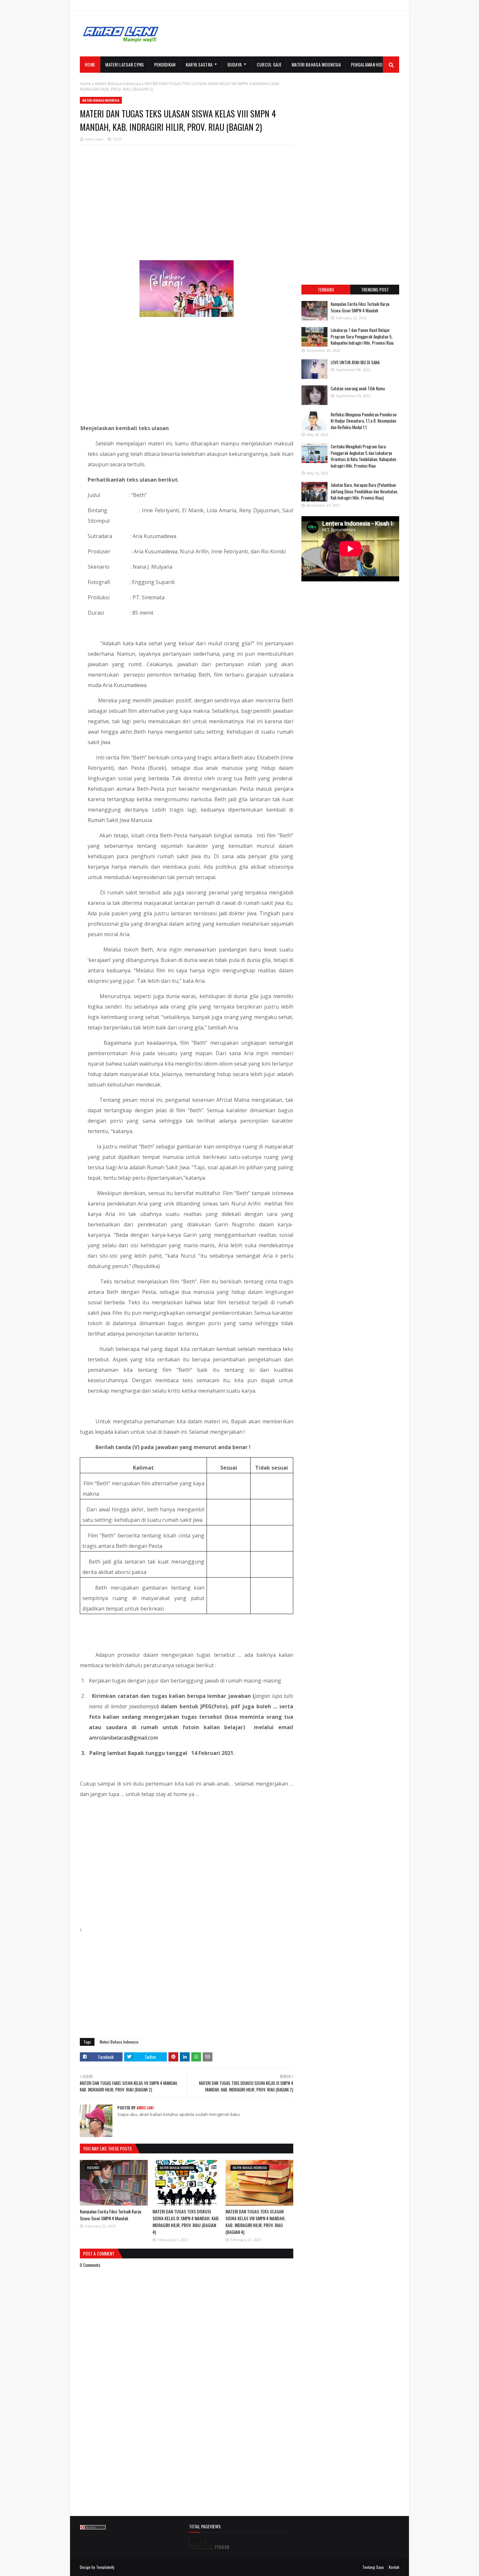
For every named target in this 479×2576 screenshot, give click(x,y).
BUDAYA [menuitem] (235, 64)
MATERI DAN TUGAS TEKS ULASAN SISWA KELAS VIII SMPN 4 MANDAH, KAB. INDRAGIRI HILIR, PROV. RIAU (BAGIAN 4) (255, 2222)
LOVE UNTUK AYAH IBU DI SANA (355, 362)
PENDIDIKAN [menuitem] (165, 64)
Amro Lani (94, 139)
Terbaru (326, 289)
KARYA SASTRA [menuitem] (199, 64)
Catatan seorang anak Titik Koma (358, 388)
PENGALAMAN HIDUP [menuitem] (369, 64)
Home (86, 84)
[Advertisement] (281, 34)
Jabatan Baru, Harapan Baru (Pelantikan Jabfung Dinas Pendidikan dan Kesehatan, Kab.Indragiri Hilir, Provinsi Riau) (364, 491)
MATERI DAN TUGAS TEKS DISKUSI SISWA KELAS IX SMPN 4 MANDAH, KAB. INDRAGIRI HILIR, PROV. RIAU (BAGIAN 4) (186, 2222)
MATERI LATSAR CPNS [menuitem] (124, 64)
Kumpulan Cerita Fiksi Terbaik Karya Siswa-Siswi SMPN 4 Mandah (110, 2215)
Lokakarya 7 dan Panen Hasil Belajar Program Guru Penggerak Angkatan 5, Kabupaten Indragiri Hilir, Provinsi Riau (362, 336)
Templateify (105, 2567)
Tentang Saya (373, 2567)
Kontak (394, 2567)
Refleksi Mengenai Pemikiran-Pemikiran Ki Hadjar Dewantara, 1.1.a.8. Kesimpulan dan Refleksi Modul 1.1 (364, 421)
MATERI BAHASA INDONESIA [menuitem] (316, 64)
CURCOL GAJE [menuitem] (269, 64)
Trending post (375, 289)
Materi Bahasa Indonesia (118, 84)
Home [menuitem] (90, 64)
